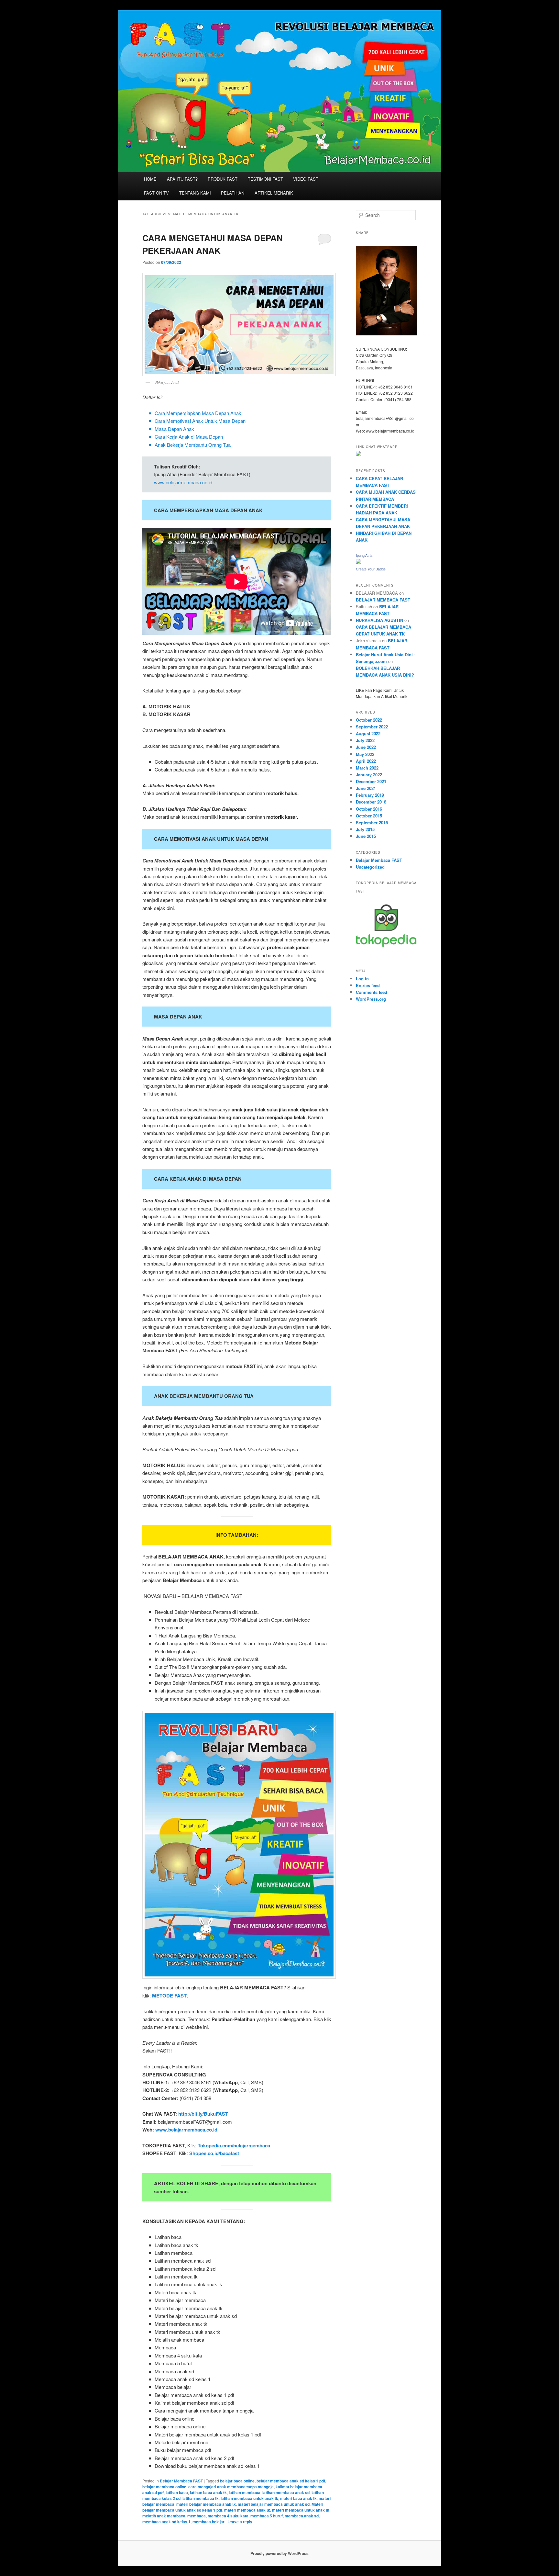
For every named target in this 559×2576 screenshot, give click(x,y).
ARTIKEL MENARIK (274, 193)
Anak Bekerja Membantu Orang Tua (193, 445)
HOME (150, 179)
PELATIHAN (233, 193)
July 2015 (365, 829)
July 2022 (365, 740)
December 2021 (371, 781)
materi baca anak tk (298, 2498)
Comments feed (372, 992)
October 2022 (369, 720)
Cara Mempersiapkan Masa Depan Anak (198, 413)
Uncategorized (370, 867)
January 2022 (369, 775)
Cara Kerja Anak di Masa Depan (189, 437)
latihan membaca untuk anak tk (249, 2498)
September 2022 (372, 727)
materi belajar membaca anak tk (206, 2504)
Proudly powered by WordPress (279, 2553)
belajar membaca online (164, 2487)
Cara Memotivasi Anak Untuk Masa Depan (200, 421)
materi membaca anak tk (247, 2510)
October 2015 (369, 816)
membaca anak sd (302, 2516)
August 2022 (368, 733)
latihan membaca (245, 2492)
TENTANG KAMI (195, 193)
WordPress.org (371, 999)
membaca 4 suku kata (228, 2516)
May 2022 (365, 754)
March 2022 (367, 768)
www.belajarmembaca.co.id (183, 482)
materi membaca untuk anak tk (301, 2510)
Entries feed (368, 985)
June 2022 (366, 747)
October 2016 (369, 809)
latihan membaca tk (201, 2498)
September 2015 (372, 822)
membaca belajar (208, 2522)
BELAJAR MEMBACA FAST (383, 600)
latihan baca (177, 2492)
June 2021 (366, 788)
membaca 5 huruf (267, 2516)
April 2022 (366, 761)
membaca (197, 2516)
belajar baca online (237, 2481)
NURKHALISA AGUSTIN (379, 620)
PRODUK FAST (223, 179)
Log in (362, 979)
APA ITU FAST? (182, 179)
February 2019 (370, 795)
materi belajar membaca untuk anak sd (274, 2504)
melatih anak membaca (164, 2516)
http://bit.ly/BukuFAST (203, 2114)
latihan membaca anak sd (286, 2492)
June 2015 (366, 836)
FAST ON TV (156, 193)
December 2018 (371, 802)
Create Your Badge (371, 569)
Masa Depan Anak (174, 429)
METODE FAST (169, 1996)
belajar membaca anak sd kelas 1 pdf (291, 2481)
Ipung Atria (364, 556)
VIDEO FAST (306, 179)
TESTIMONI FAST (265, 179)
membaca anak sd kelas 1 (166, 2522)
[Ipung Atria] (358, 562)
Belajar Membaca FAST (181, 2481)
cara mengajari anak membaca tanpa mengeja (231, 2487)
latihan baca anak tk (208, 2492)
